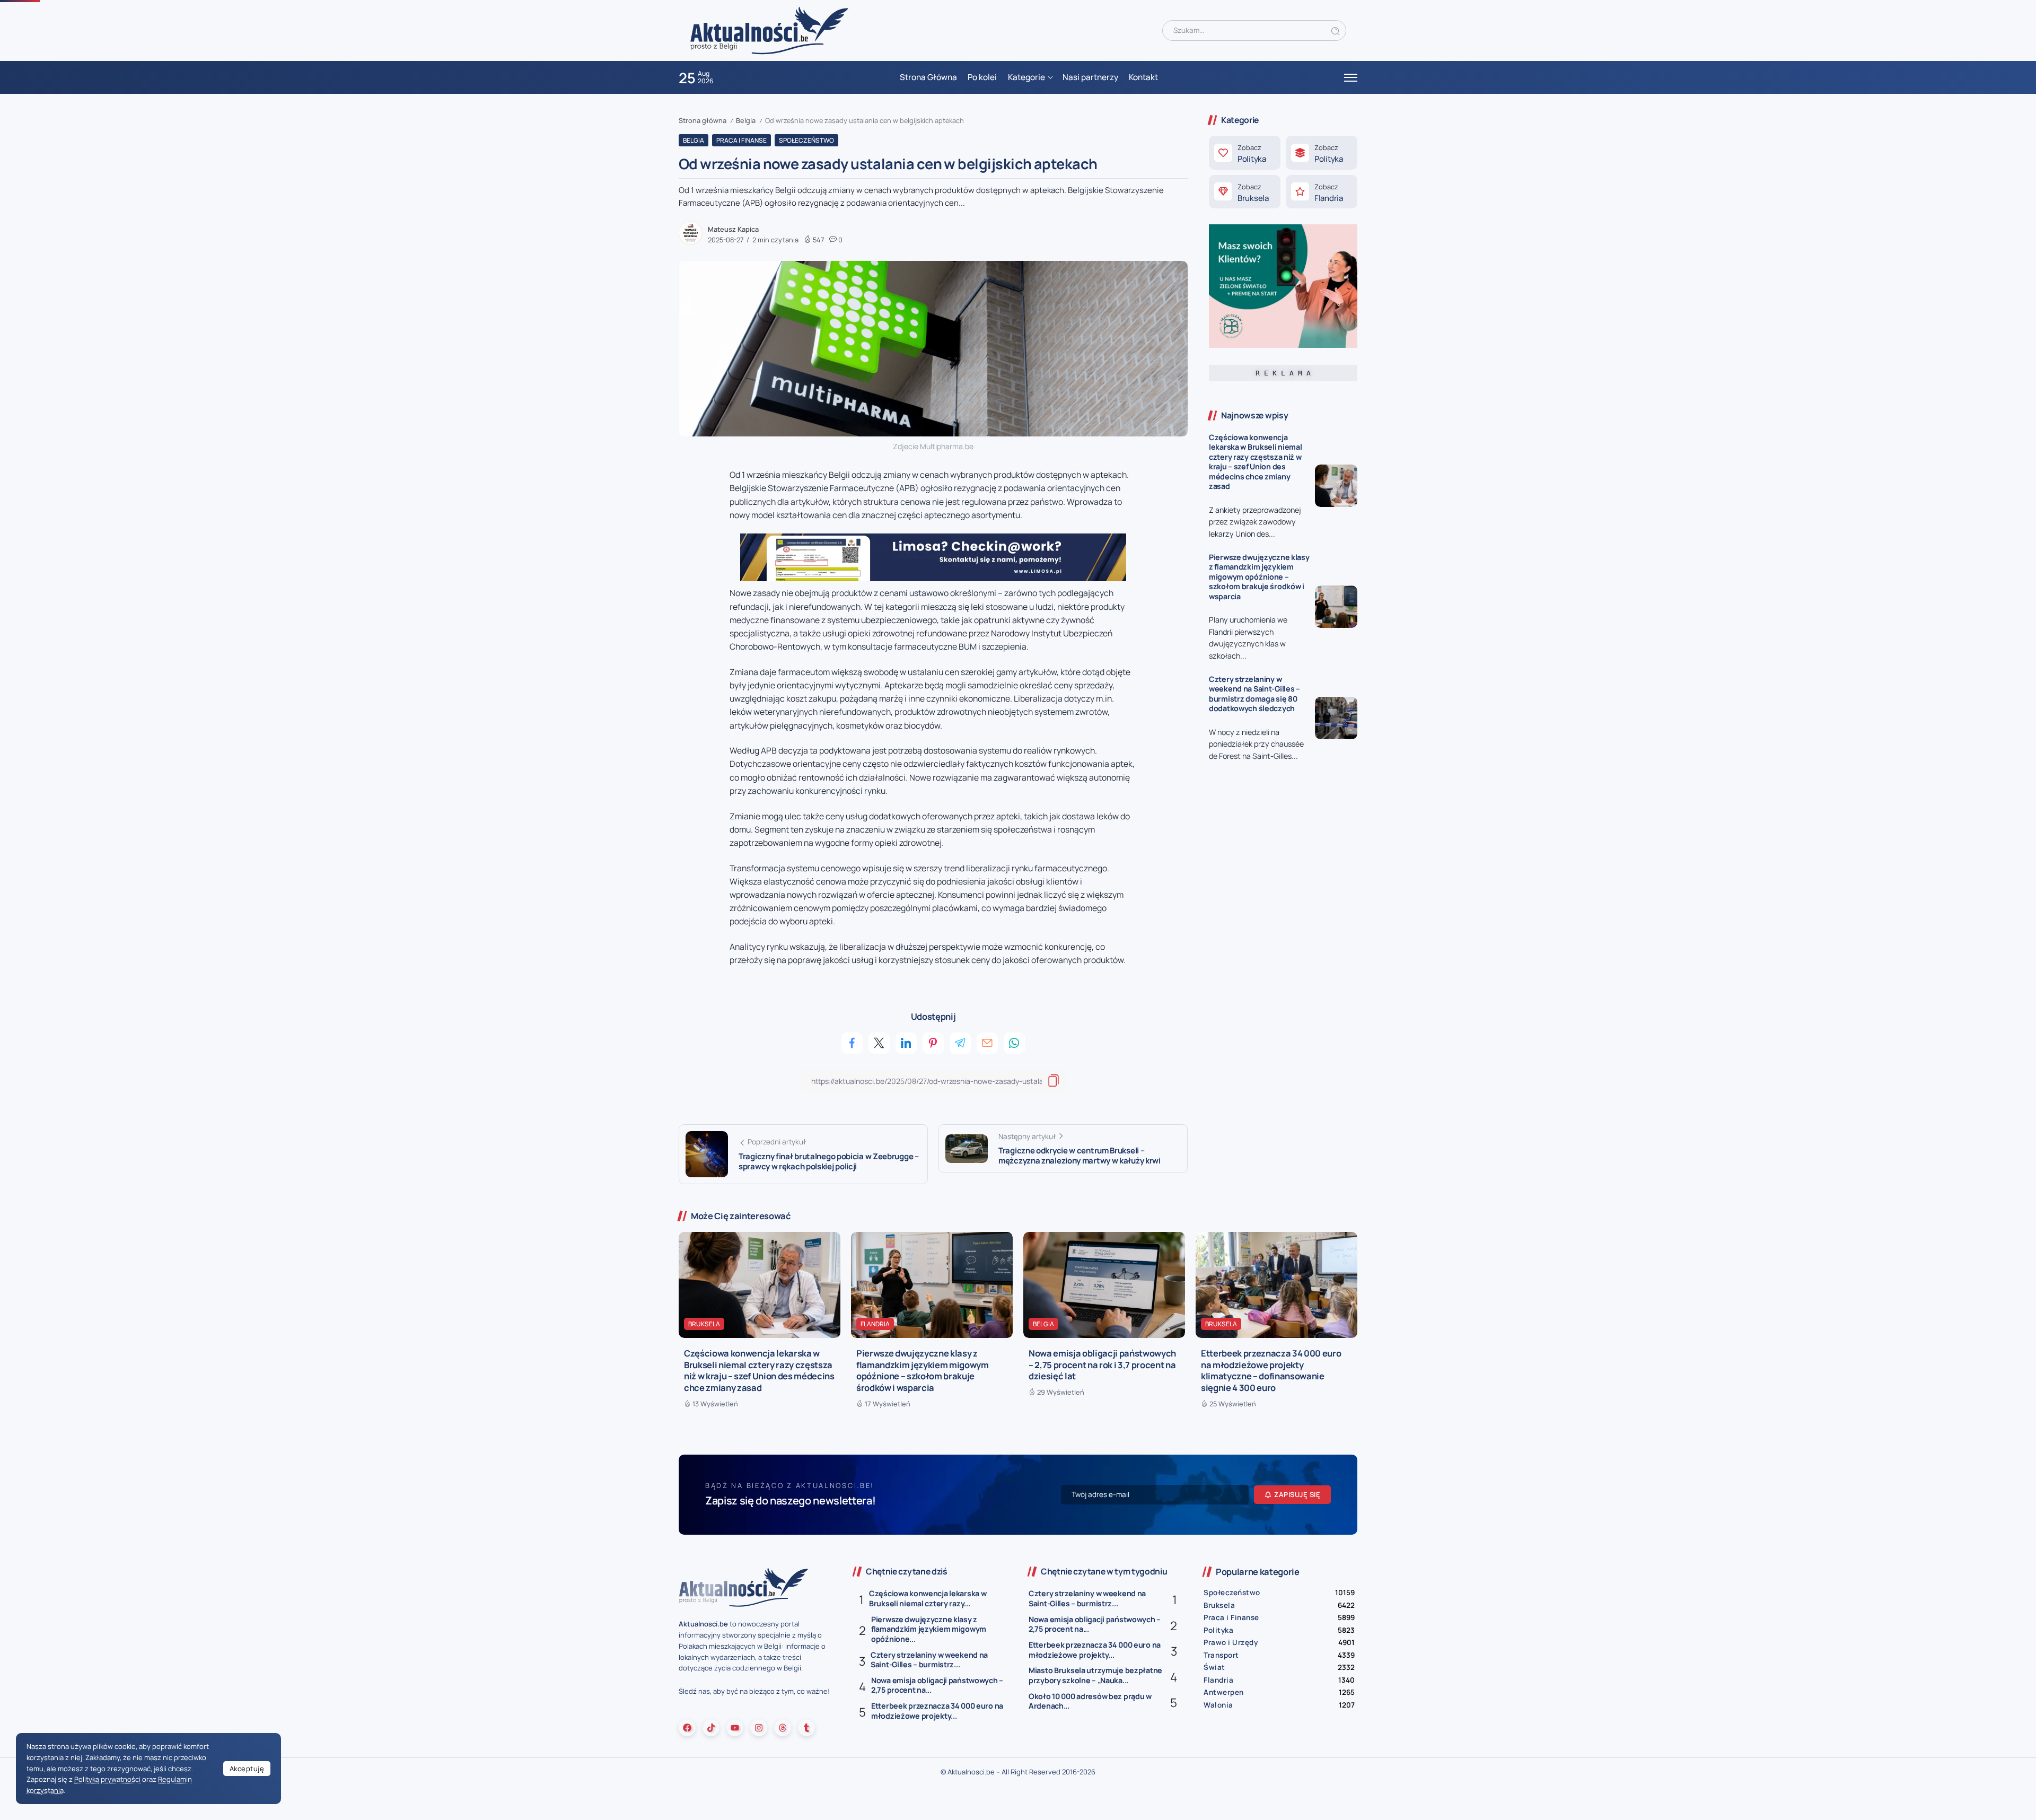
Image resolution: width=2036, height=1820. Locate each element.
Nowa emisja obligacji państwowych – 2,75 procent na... (937, 1685)
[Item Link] (1336, 486)
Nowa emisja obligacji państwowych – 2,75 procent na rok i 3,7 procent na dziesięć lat (1102, 1364)
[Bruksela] (1245, 192)
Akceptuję (247, 1769)
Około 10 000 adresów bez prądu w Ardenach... (1090, 1701)
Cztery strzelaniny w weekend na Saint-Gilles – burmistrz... (929, 1660)
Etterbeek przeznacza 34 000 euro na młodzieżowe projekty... (937, 1711)
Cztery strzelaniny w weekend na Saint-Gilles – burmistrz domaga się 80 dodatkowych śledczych (1254, 694)
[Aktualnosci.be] (769, 30)
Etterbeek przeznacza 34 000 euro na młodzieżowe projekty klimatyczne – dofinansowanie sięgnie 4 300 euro (1271, 1370)
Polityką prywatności (107, 1779)
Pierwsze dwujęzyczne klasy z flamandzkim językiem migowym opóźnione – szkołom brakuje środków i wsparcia (1259, 577)
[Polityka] (1245, 153)
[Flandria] (1322, 192)
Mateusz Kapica (733, 229)
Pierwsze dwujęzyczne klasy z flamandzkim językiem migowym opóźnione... (929, 1629)
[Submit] (1336, 30)
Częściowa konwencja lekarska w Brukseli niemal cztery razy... (928, 1598)
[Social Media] (687, 1728)
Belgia (746, 120)
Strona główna (703, 120)
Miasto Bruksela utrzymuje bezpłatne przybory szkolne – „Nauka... (1095, 1675)
